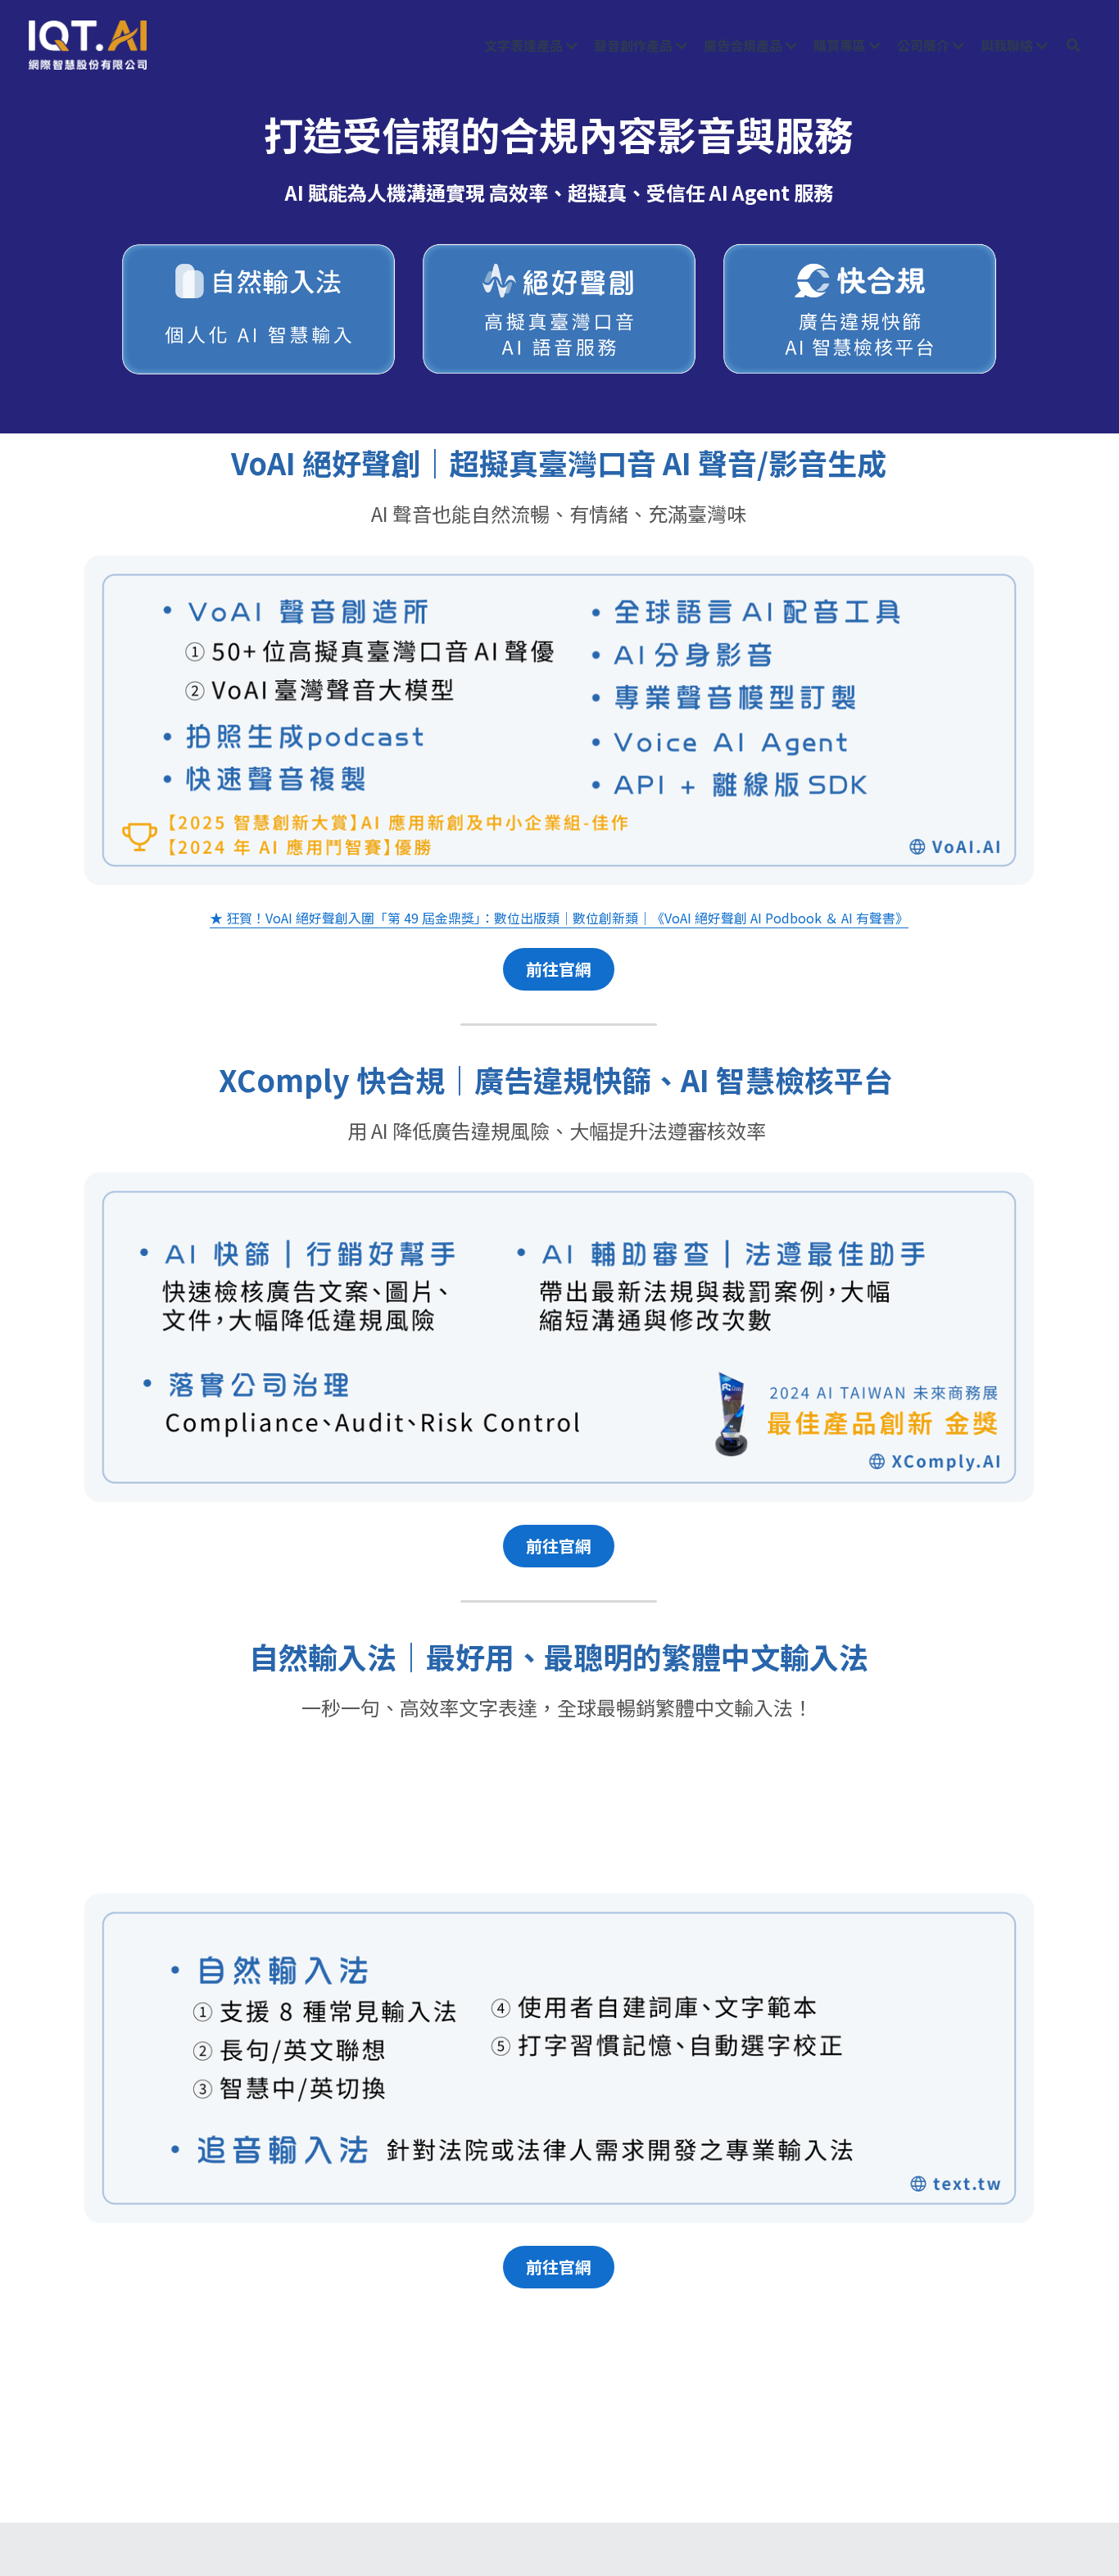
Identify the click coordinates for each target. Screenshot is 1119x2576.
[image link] (88, 44)
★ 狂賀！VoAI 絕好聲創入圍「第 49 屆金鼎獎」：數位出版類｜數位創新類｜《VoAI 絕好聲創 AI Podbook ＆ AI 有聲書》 (559, 918)
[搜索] (1073, 45)
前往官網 (559, 969)
